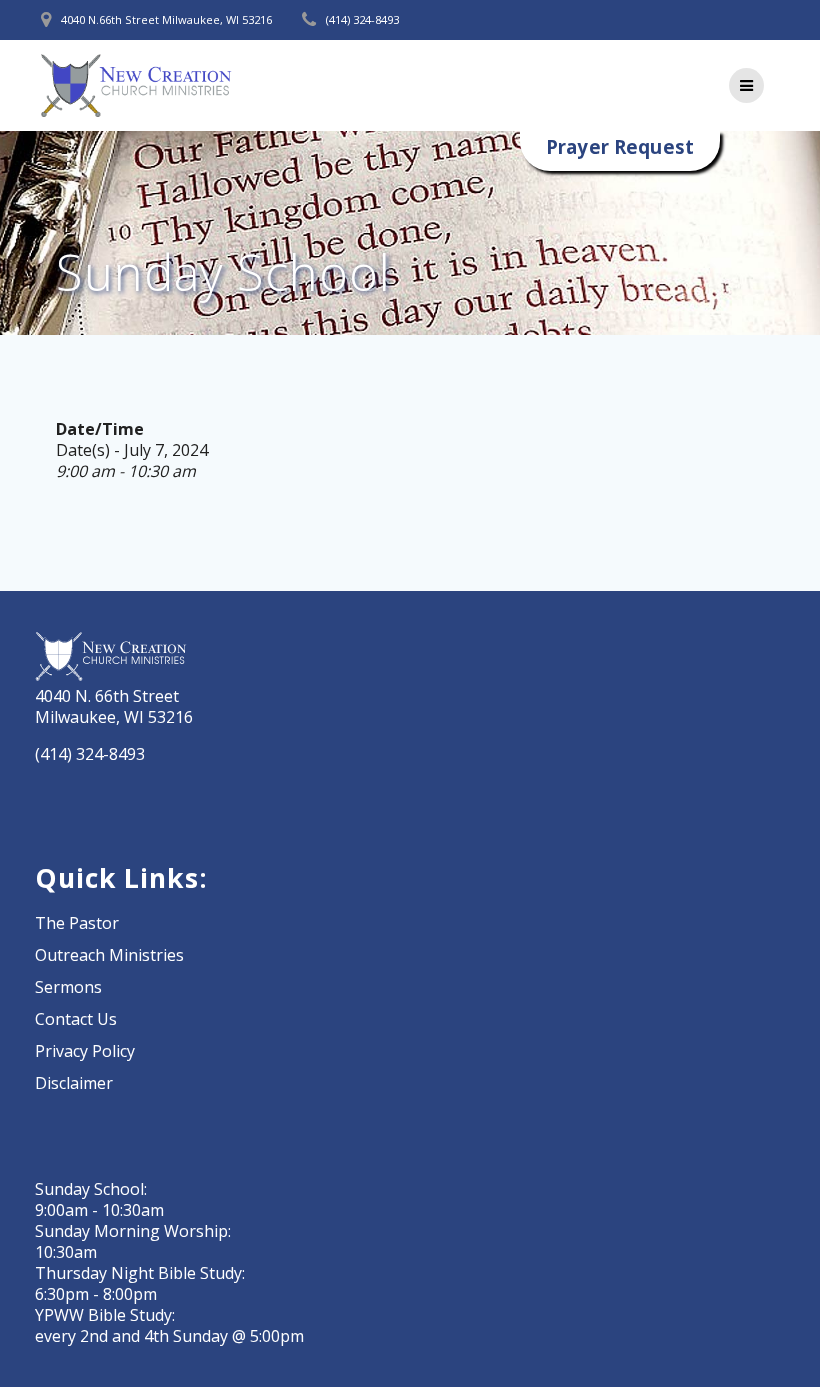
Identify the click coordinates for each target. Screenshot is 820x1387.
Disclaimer (74, 1083)
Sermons (68, 987)
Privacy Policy (85, 1051)
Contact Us (76, 1019)
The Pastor (77, 923)
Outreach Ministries (109, 955)
